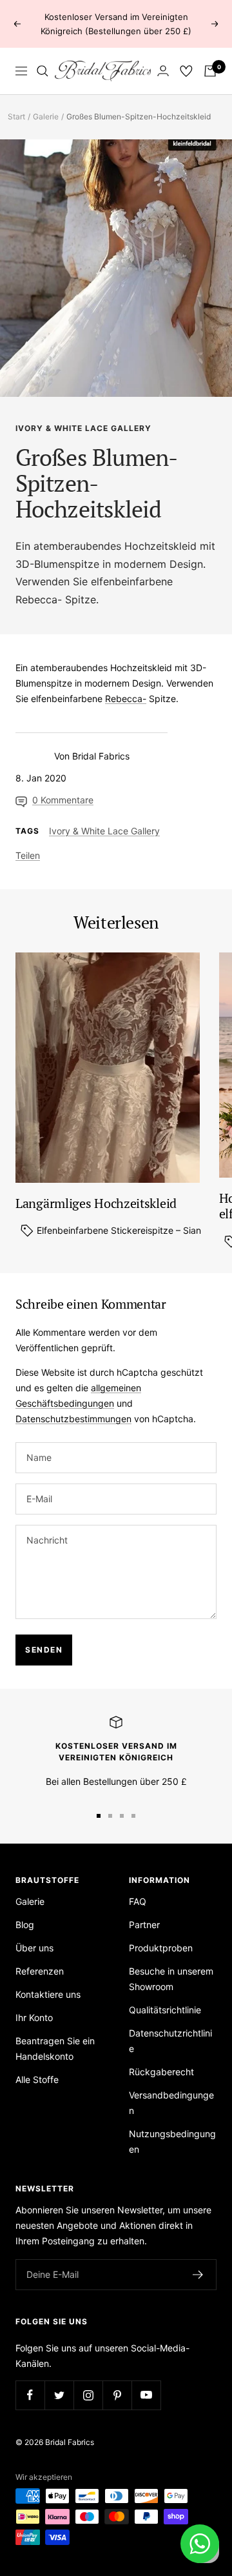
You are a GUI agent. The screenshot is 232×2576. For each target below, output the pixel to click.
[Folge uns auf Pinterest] (117, 2395)
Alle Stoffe (37, 2079)
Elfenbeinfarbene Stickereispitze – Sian (118, 1230)
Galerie (46, 116)
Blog (25, 1925)
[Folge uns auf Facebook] (30, 2395)
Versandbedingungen (171, 2103)
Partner (144, 1925)
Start (16, 116)
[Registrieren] (198, 2275)
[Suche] (43, 71)
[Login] (163, 71)
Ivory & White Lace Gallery (83, 428)
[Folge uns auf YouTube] (146, 2395)
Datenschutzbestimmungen (73, 1419)
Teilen (28, 855)
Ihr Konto (34, 2018)
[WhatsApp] (200, 2544)
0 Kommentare (63, 800)
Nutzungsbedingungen (172, 2141)
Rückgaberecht (161, 2072)
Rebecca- (39, 599)
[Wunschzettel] (186, 71)
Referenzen (40, 1971)
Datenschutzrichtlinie (170, 2041)
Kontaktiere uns (48, 1994)
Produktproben (161, 1948)
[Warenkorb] (210, 71)
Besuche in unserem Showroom (171, 1979)
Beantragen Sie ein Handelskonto (55, 2048)
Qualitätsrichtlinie (165, 2010)
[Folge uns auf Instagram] (88, 2395)
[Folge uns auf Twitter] (59, 2395)
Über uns (34, 1948)
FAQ (138, 1901)
